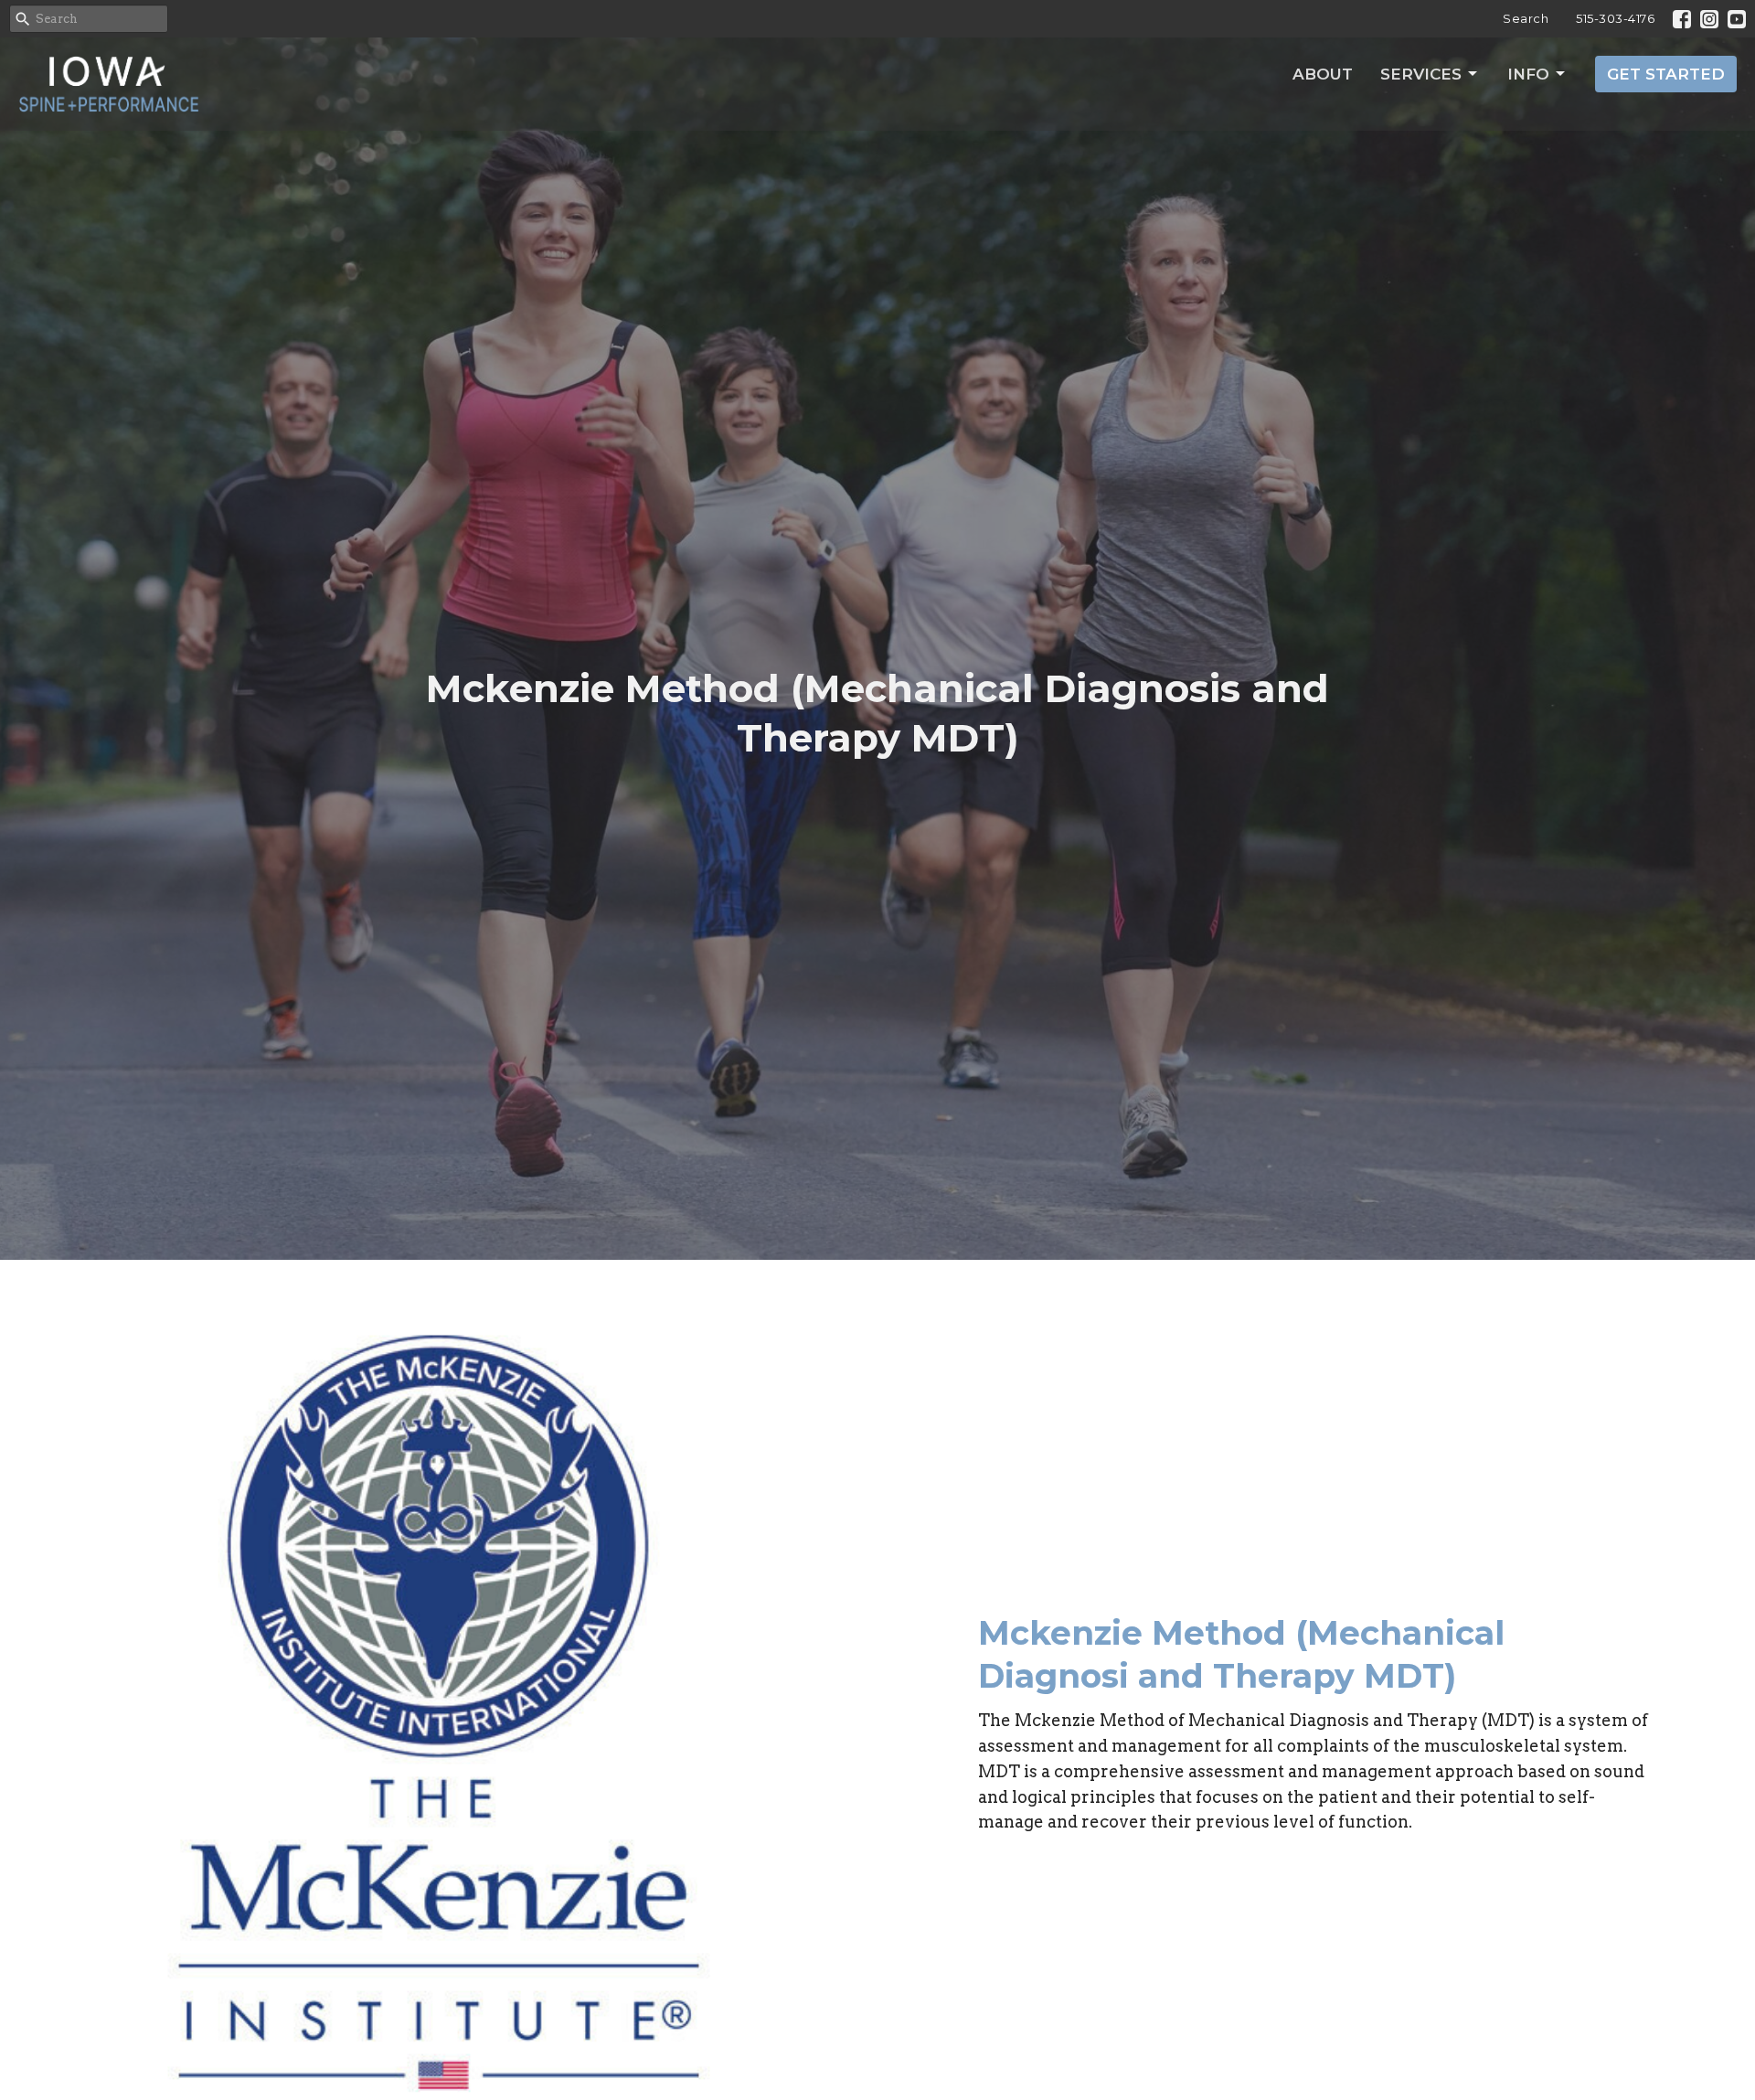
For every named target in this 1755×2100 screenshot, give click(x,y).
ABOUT (1323, 74)
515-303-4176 (1615, 18)
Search (1526, 18)
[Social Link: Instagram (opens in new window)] (1709, 19)
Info (1528, 74)
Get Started (1666, 74)
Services (1421, 74)
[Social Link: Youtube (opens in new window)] (1737, 19)
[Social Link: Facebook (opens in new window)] (1682, 19)
